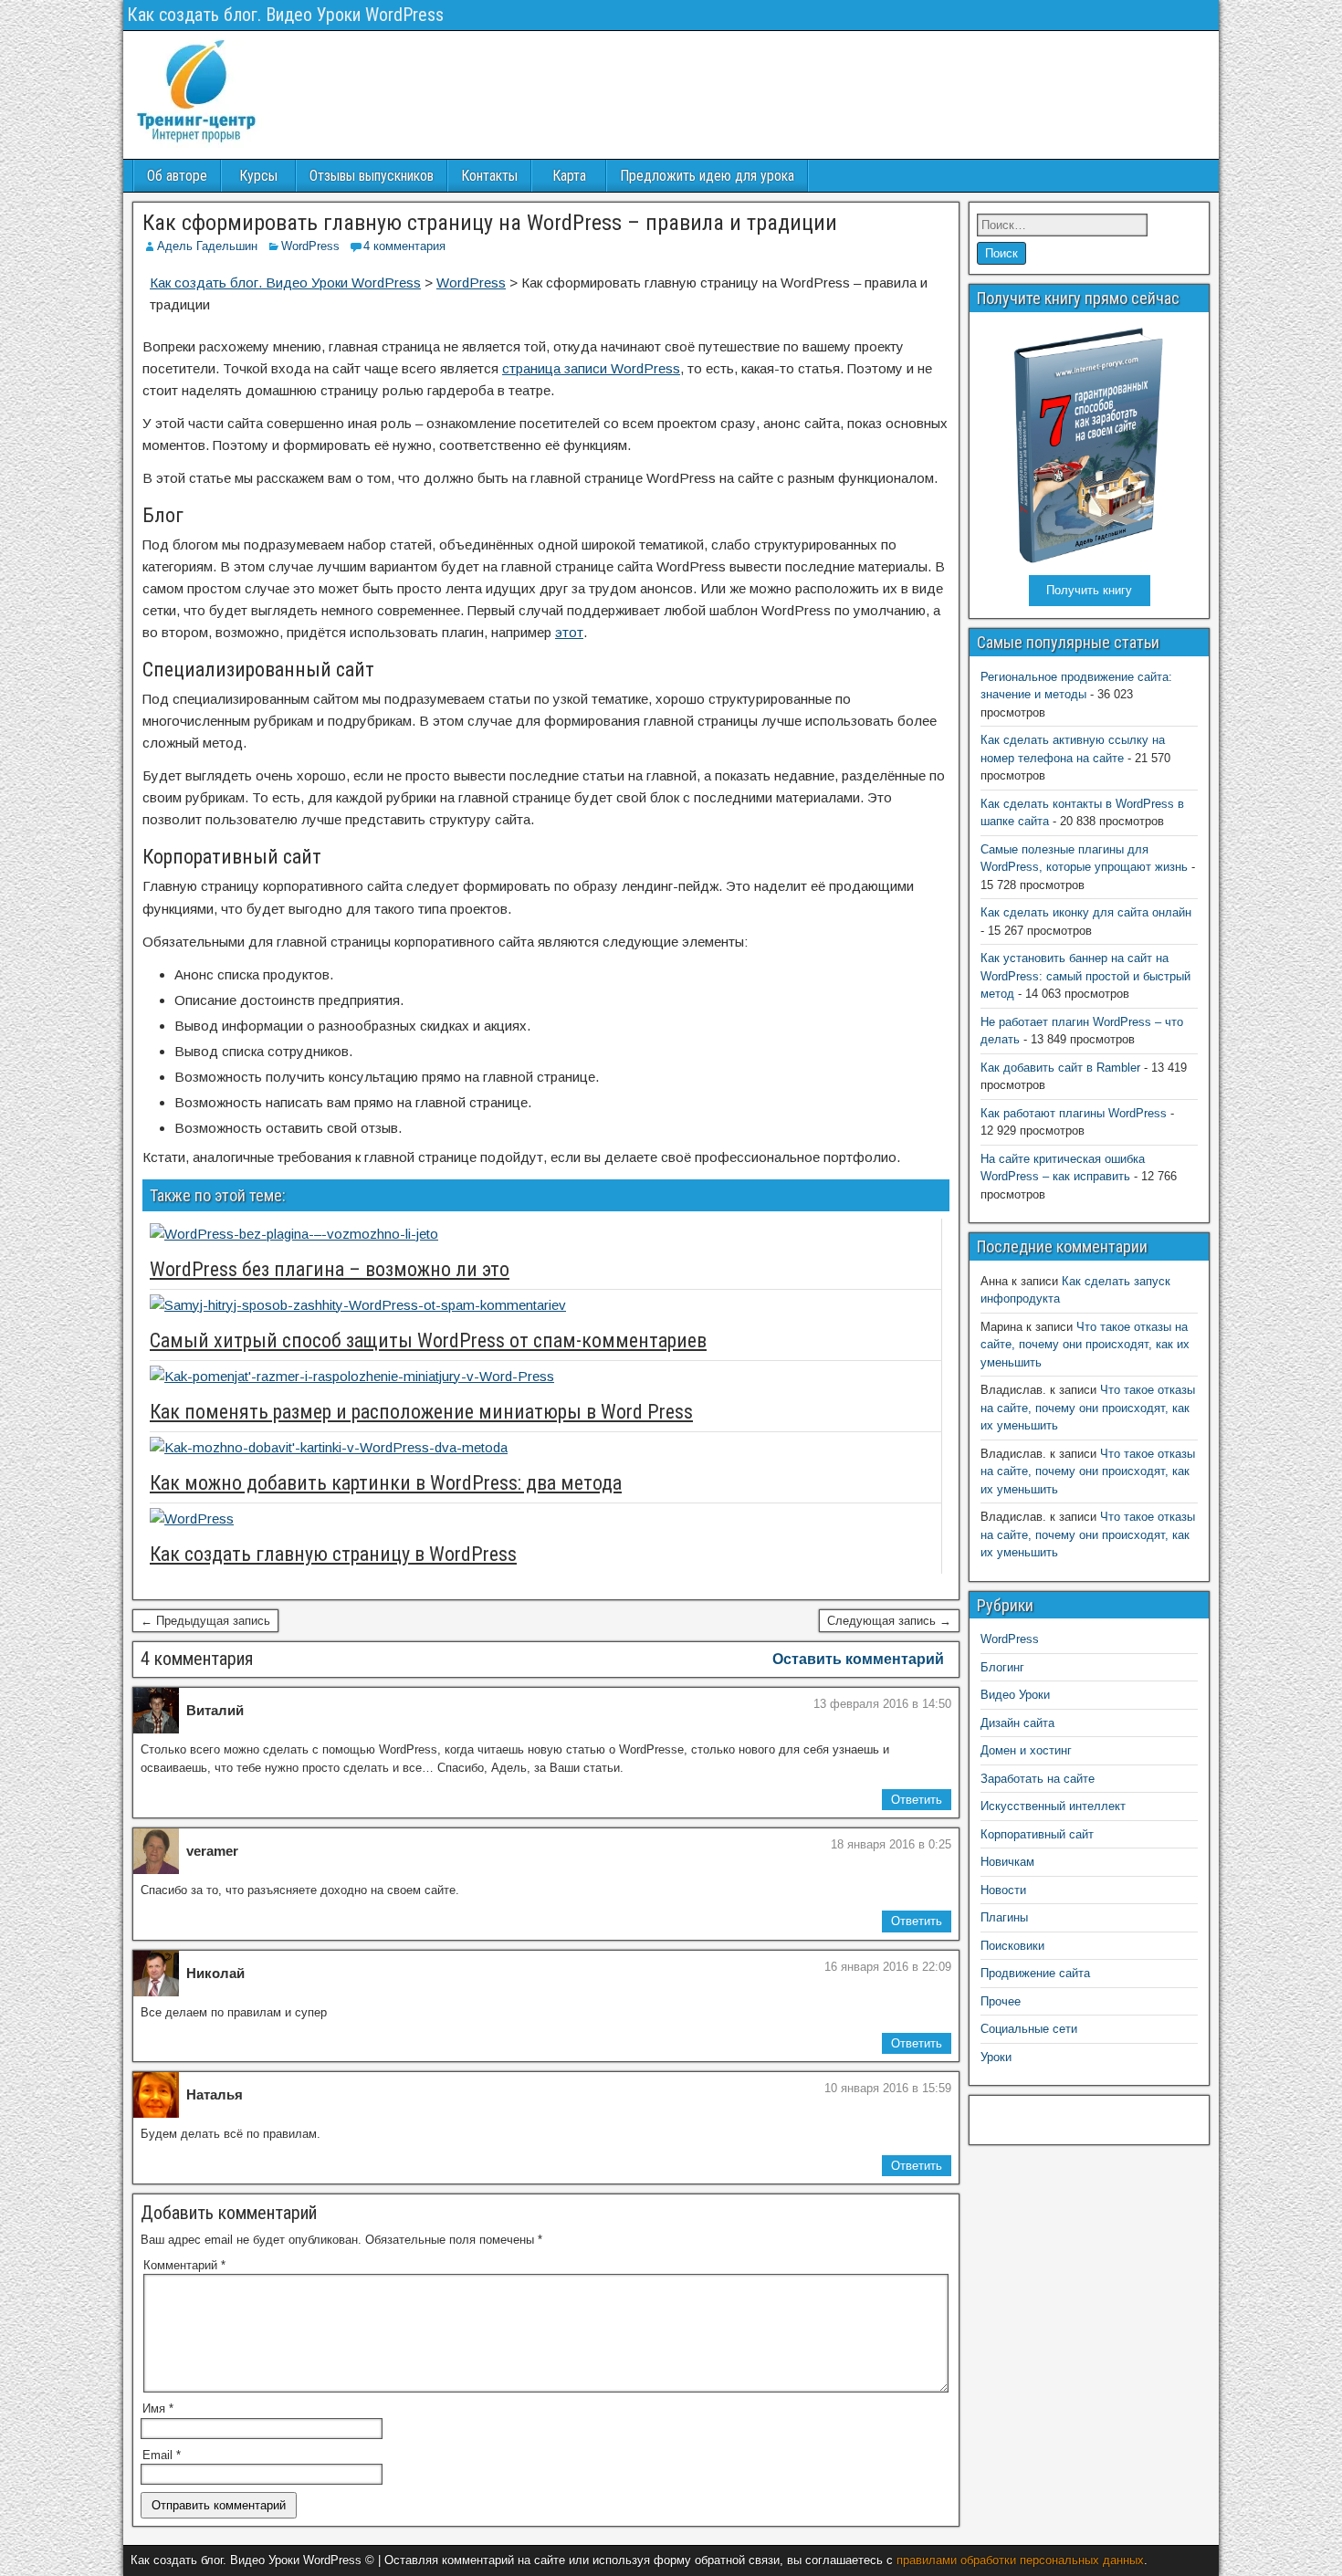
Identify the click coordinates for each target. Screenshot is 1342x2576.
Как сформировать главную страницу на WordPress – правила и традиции (490, 223)
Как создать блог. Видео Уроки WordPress (285, 15)
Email (162, 2455)
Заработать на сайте (1038, 1779)
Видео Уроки (1015, 1695)
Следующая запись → (889, 1621)
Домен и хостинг (1026, 1750)
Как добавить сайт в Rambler (1060, 1068)
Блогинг (1002, 1667)
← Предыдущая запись (205, 1621)
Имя (158, 2408)
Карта (569, 176)
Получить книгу (1089, 590)
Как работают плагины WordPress (1074, 1113)
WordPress (310, 246)
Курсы (258, 176)
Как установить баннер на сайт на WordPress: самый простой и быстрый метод (1085, 976)
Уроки (996, 2057)
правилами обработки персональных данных (1020, 2560)
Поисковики (1012, 1946)
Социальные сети (1029, 2029)
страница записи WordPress (591, 368)
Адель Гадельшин (207, 246)
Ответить (917, 1800)
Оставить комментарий (858, 1659)
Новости (1003, 1890)
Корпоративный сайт (1037, 1834)
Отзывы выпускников (372, 176)
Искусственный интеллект (1053, 1806)
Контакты (489, 176)
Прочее (1001, 2001)
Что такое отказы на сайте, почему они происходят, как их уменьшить (1085, 1345)
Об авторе (177, 176)
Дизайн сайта (1017, 1723)
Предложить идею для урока (707, 176)
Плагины (1004, 1917)
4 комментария (404, 246)
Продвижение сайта (1035, 1973)
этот (569, 632)
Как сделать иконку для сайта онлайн (1086, 912)
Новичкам (1007, 1862)
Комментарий (184, 2265)
